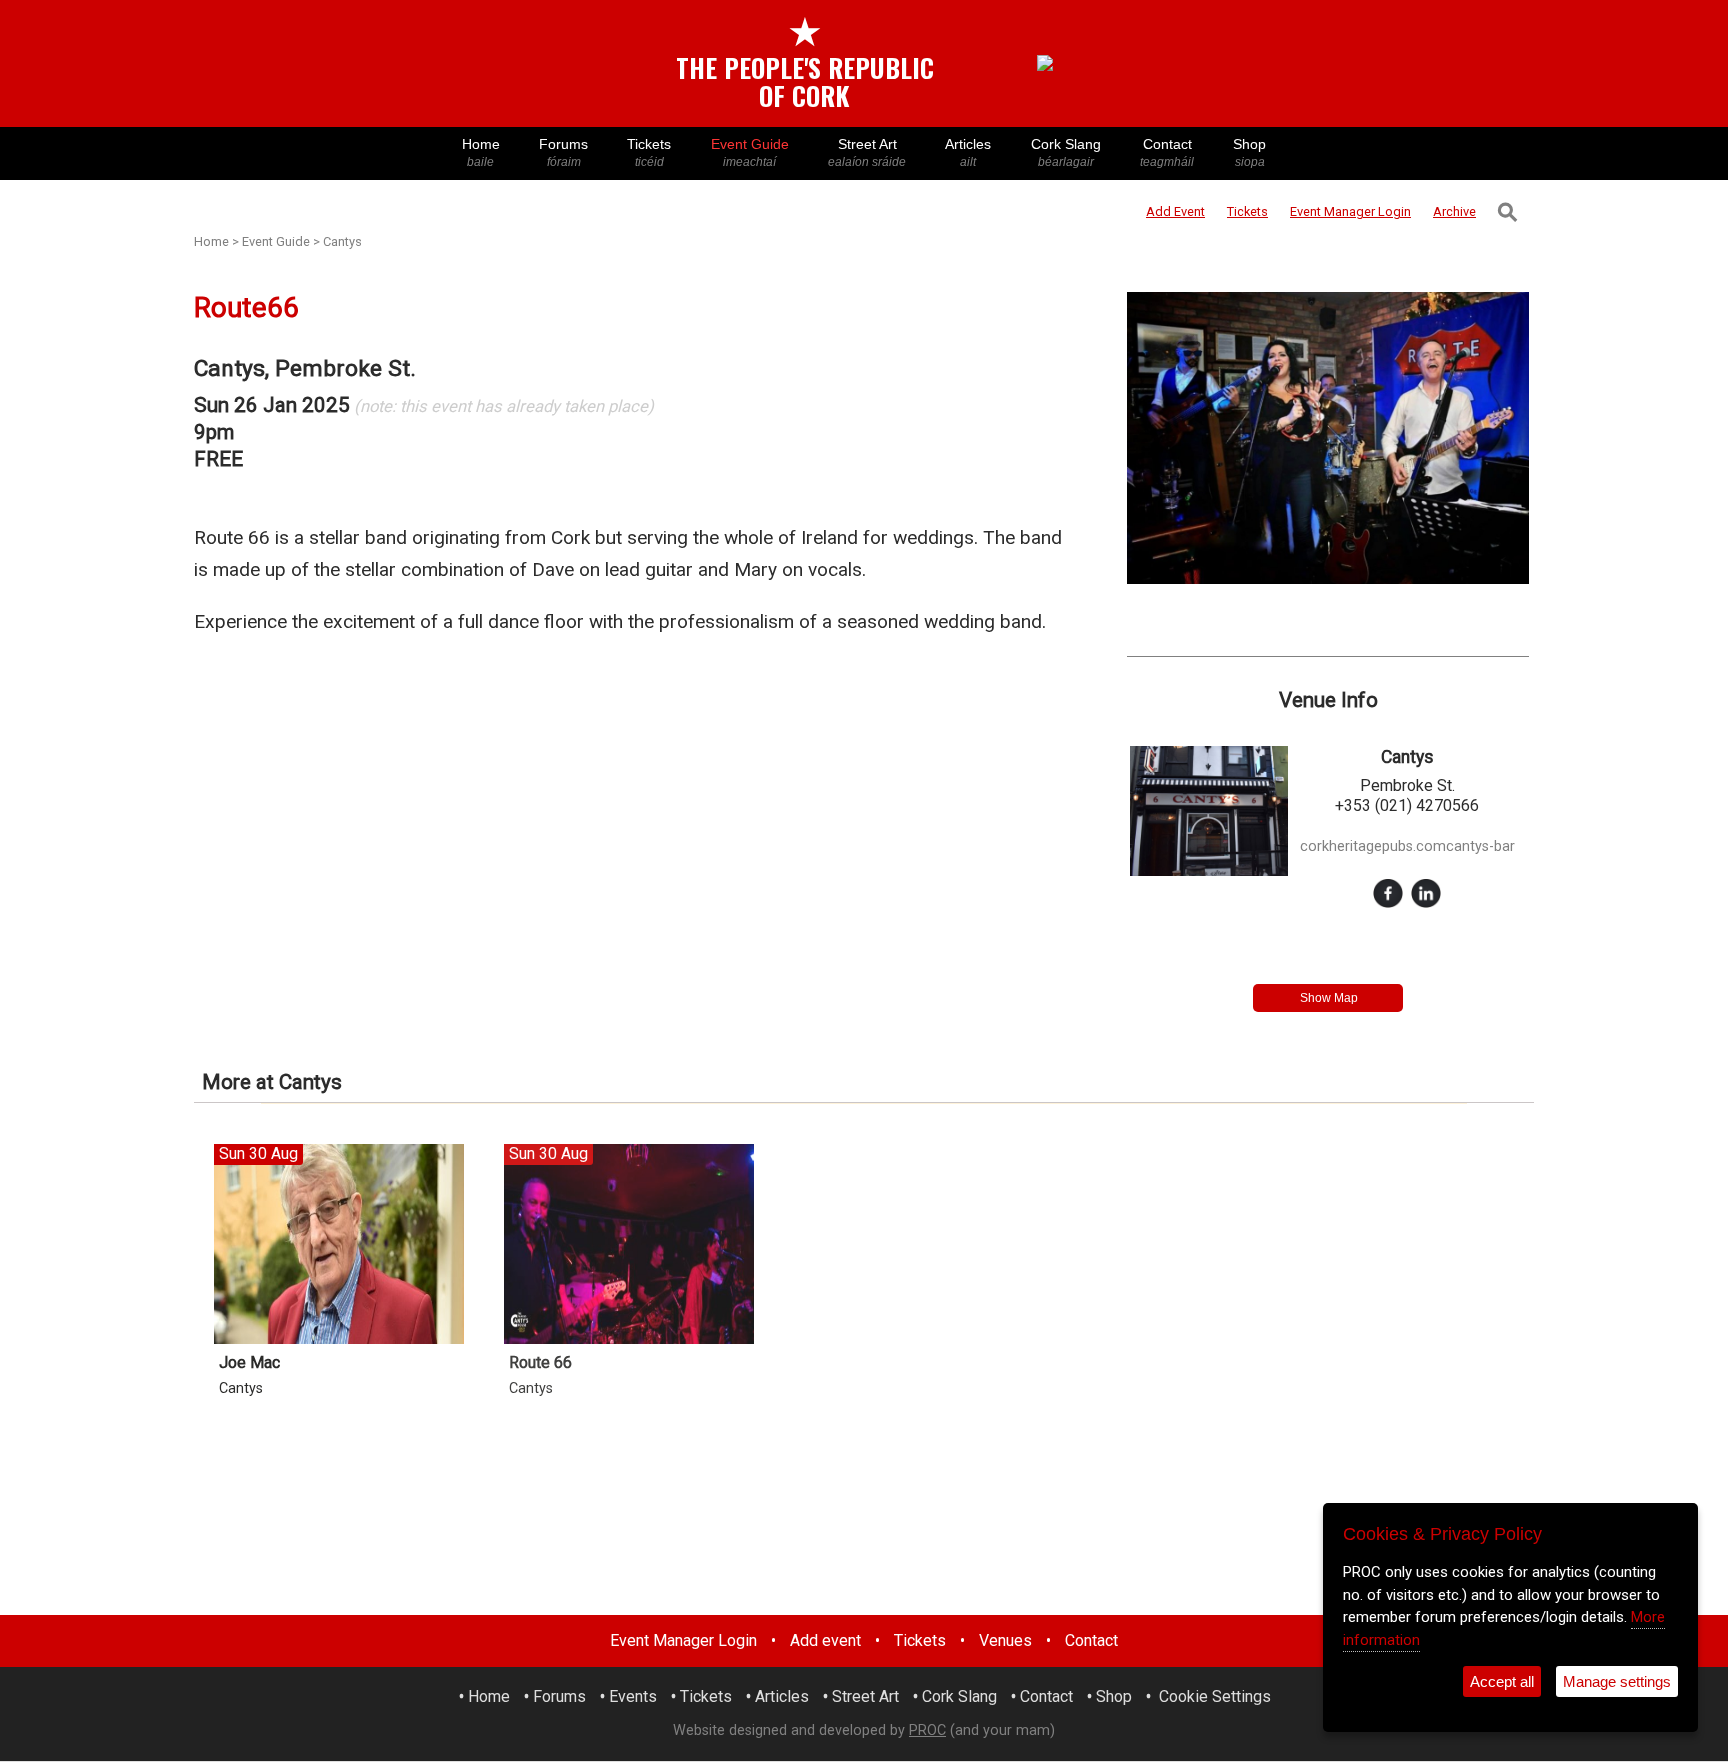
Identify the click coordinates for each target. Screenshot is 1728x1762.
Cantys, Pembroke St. (305, 368)
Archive (1454, 211)
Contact (1167, 152)
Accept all (1502, 1681)
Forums (563, 152)
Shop (1249, 152)
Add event (825, 1640)
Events (633, 1696)
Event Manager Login (683, 1640)
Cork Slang (1066, 152)
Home (481, 152)
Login (1350, 211)
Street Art (867, 152)
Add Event (1175, 211)
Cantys (342, 241)
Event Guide (750, 152)
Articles (968, 152)
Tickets (649, 152)
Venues (1005, 1640)
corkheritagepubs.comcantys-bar (1407, 846)
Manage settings (1617, 1681)
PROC (927, 1730)
